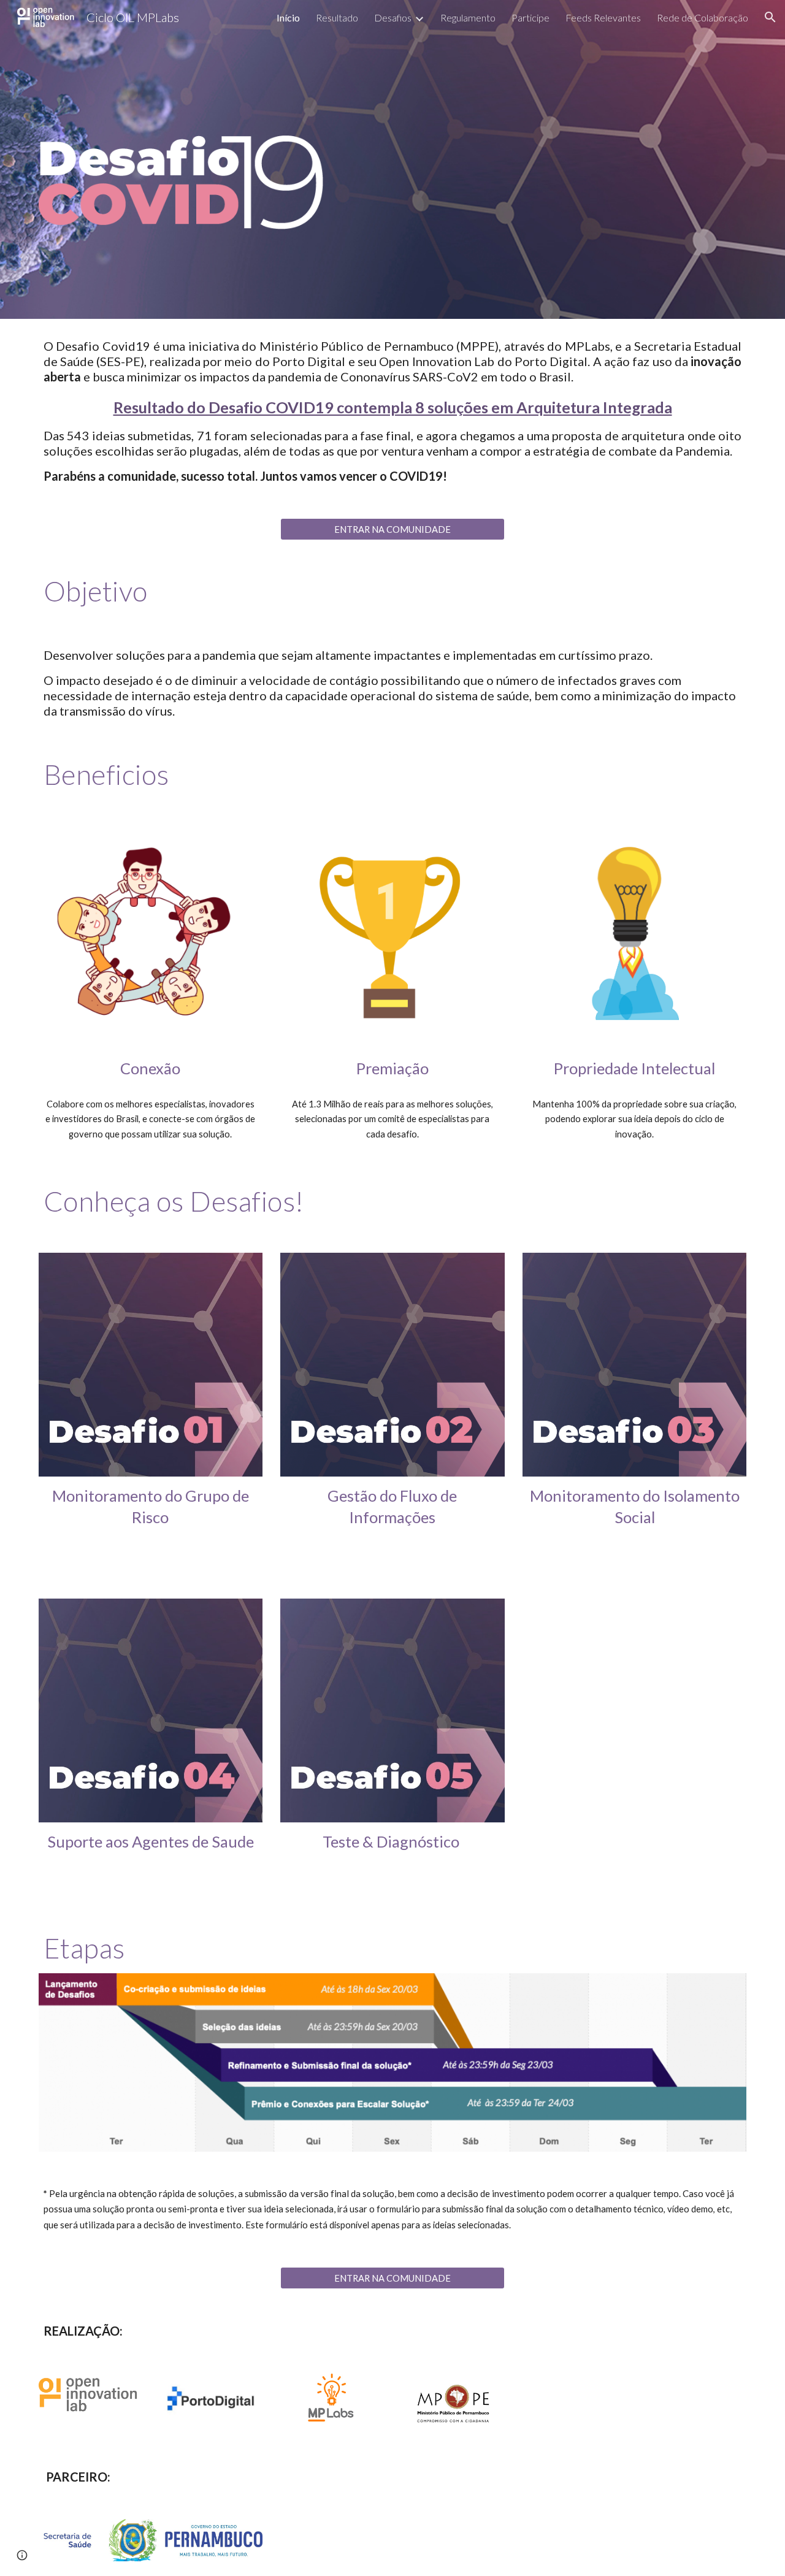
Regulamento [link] (468, 17)
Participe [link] (530, 17)
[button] (770, 17)
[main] (392, 411)
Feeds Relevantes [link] (603, 17)
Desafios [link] (393, 17)
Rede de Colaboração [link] (703, 17)
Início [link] (288, 17)
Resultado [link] (337, 17)
